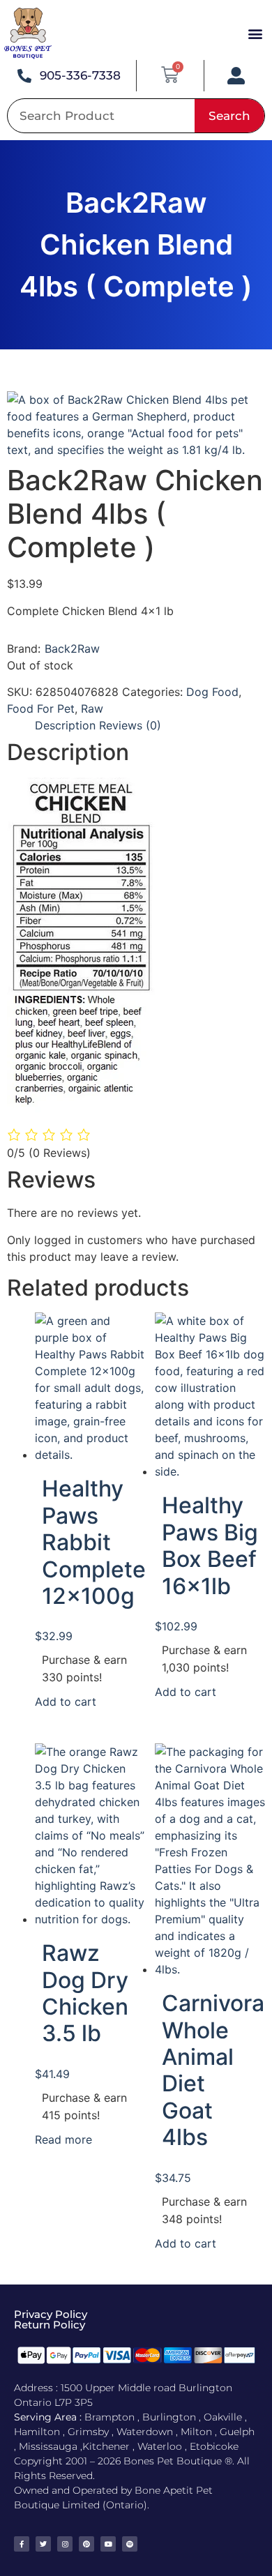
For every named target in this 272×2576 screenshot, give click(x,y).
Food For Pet (41, 709)
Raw (92, 709)
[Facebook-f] (22, 2544)
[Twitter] (43, 2544)
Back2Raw (72, 649)
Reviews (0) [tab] (130, 725)
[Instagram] (65, 2544)
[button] (255, 34)
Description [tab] (65, 725)
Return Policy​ (50, 2325)
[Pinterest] (86, 2544)
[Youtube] (108, 2544)
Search (229, 116)
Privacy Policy (51, 2314)
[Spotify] (130, 2544)
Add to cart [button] (66, 1702)
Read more (63, 2139)
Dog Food (212, 692)
